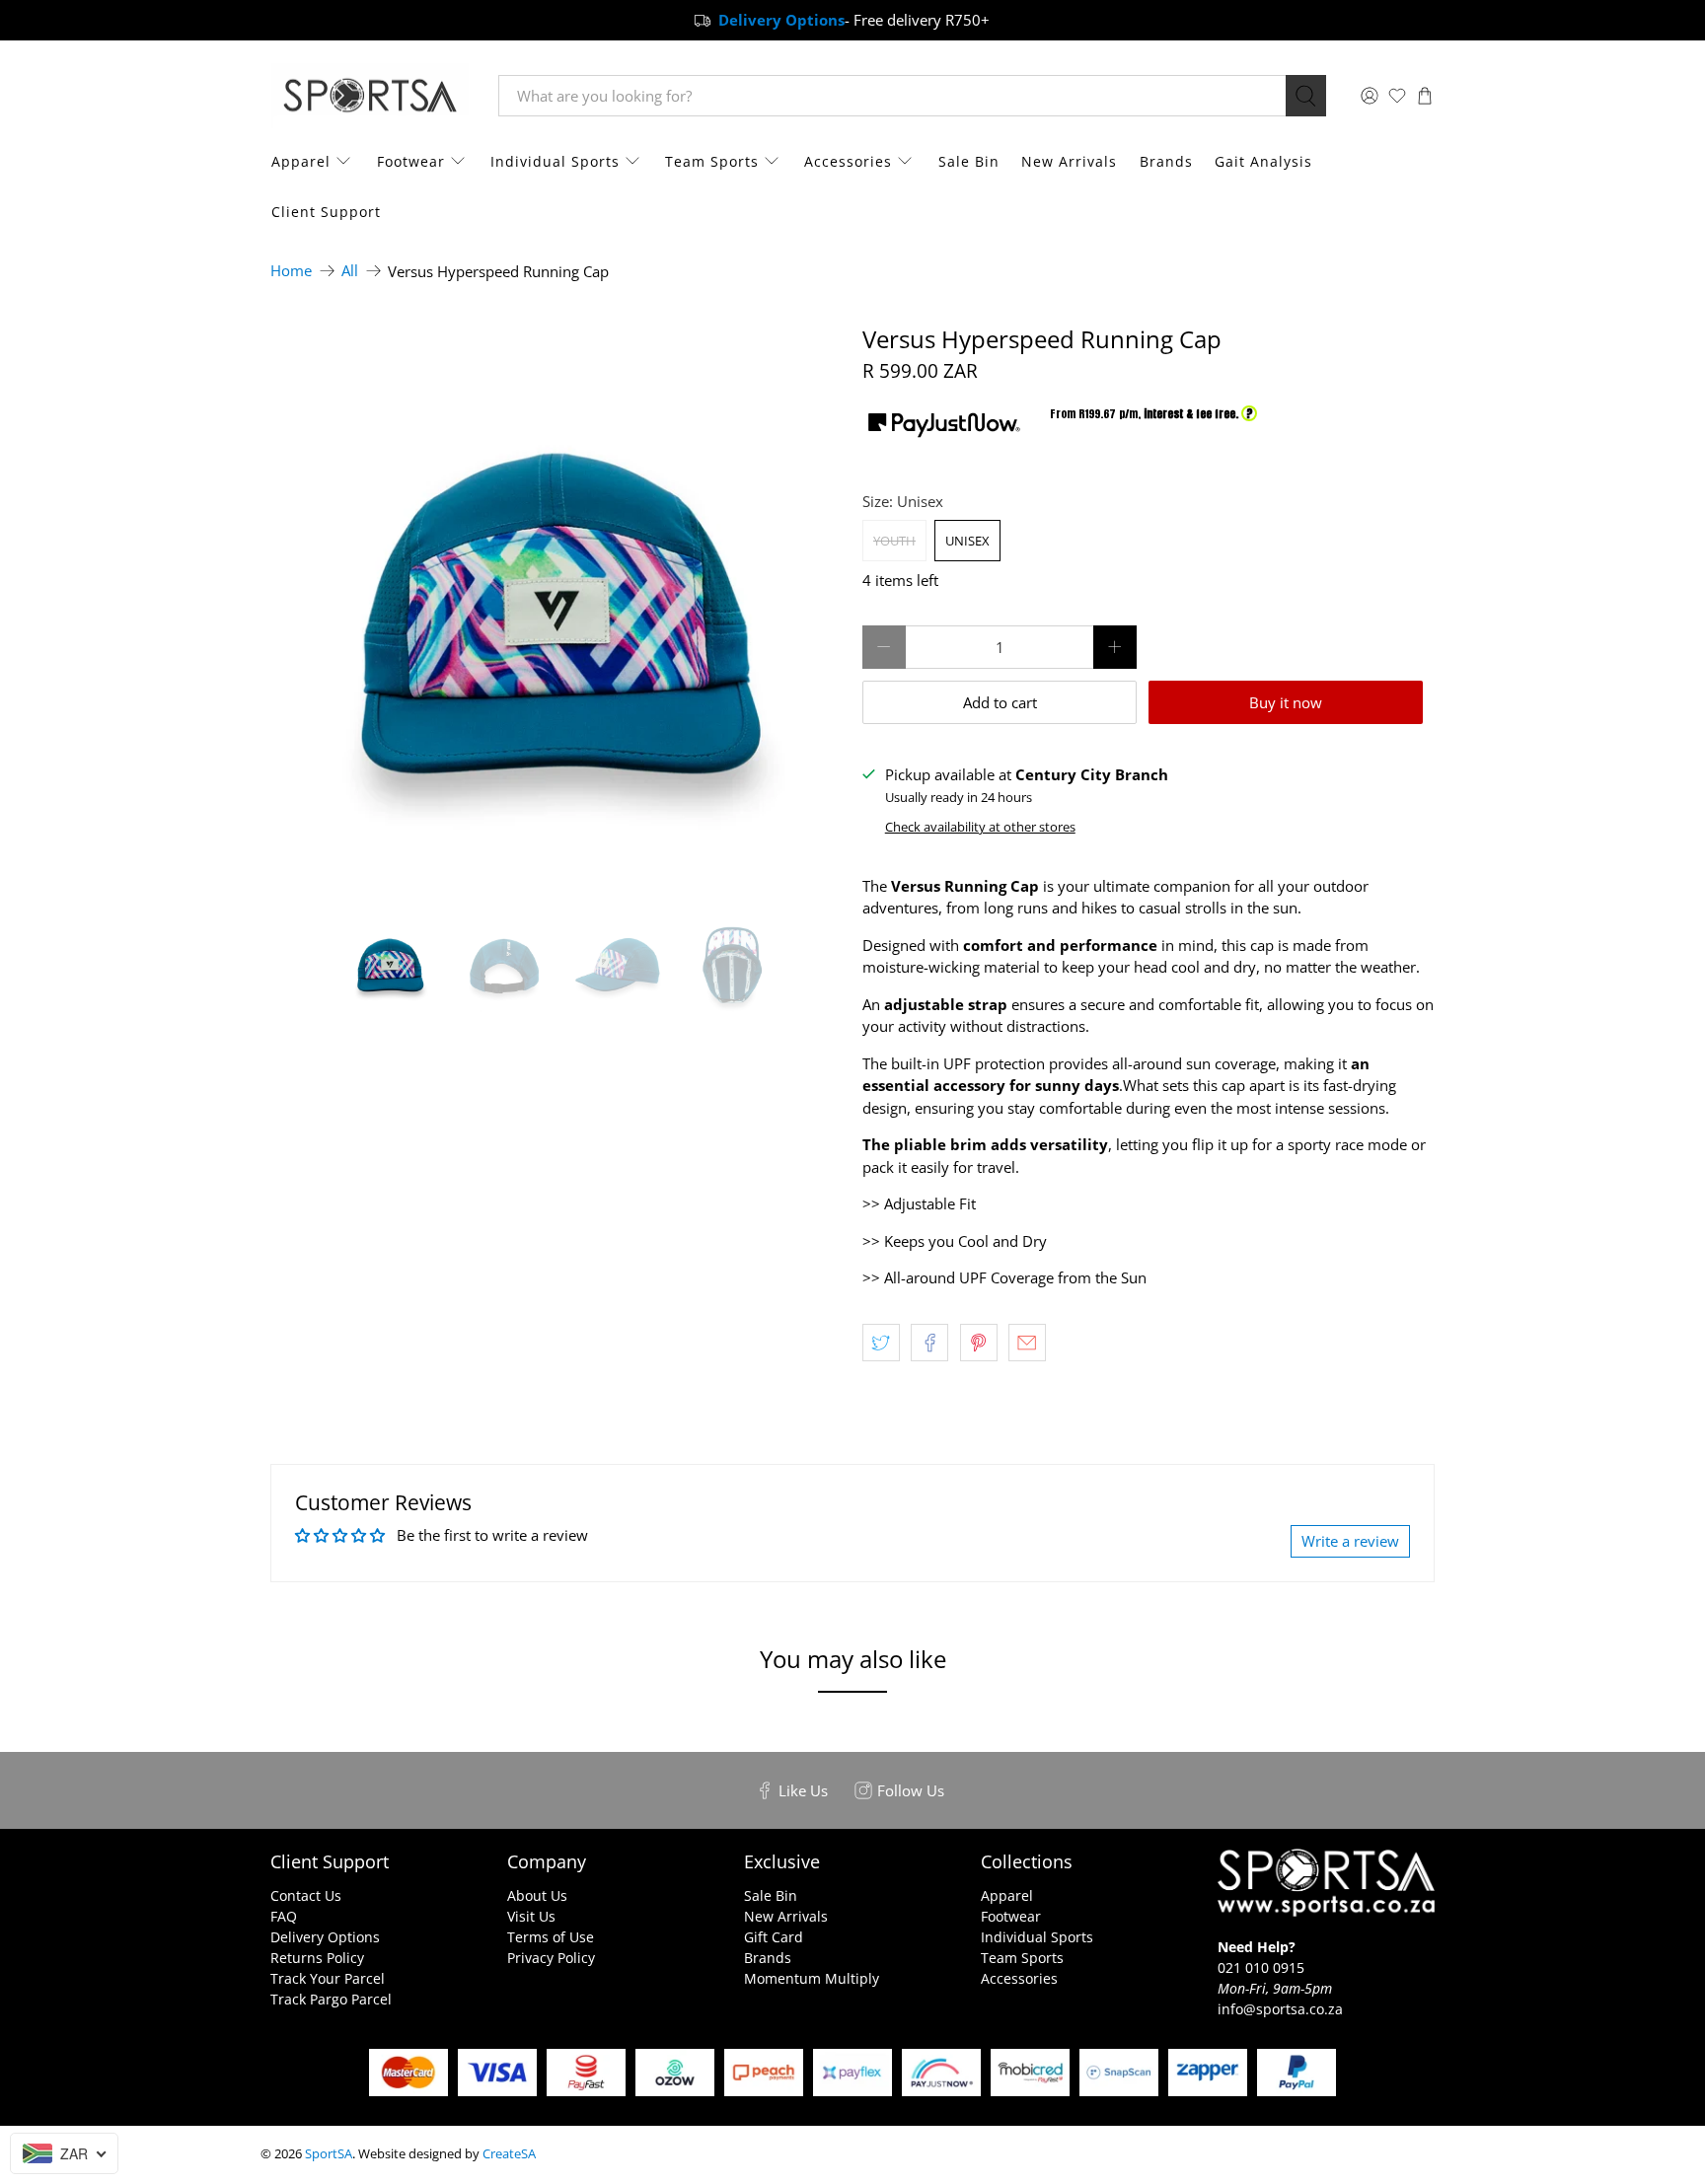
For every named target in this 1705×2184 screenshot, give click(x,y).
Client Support (326, 212)
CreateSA (509, 2154)
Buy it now (1286, 702)
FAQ (284, 1916)
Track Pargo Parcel (331, 1999)
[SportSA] (370, 96)
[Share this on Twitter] (881, 1343)
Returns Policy (317, 1958)
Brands (1166, 161)
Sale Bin (969, 161)
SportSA (329, 2154)
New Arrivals (1069, 161)
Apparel (301, 161)
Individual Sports (555, 161)
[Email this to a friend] (1027, 1343)
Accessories (848, 161)
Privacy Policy (551, 1958)
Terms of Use (551, 1937)
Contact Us (306, 1895)
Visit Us (531, 1916)
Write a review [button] (1350, 1541)
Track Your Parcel (328, 1978)
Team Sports (712, 161)
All (350, 271)
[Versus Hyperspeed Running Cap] (556, 612)
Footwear (411, 161)
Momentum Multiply (812, 1978)
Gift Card (774, 1937)
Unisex (967, 541)
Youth (894, 541)
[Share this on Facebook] (929, 1343)
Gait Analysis (1263, 161)
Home (291, 271)
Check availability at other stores (980, 827)
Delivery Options (325, 1937)
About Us (537, 1895)
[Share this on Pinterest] (979, 1343)
